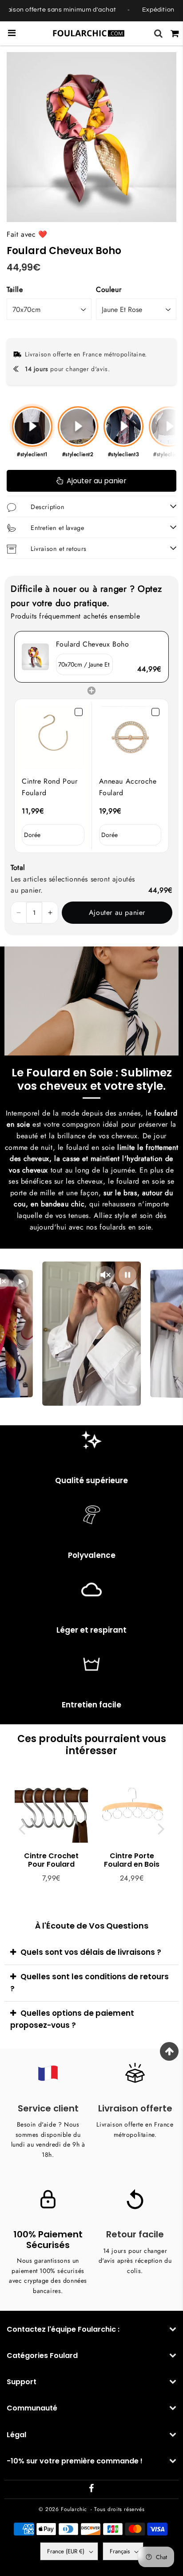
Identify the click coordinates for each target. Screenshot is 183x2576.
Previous (22, 1829)
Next (161, 1829)
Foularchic (74, 2509)
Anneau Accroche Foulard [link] (128, 787)
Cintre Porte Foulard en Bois (132, 1860)
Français (120, 2551)
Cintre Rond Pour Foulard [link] (50, 787)
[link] (35, 657)
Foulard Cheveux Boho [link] (93, 644)
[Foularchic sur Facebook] (91, 2490)
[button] (19, 913)
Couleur (109, 289)
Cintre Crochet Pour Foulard (51, 1860)
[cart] (175, 33)
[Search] (158, 33)
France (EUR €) (66, 2551)
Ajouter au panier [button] (117, 912)
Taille (15, 289)
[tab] (91, 1953)
